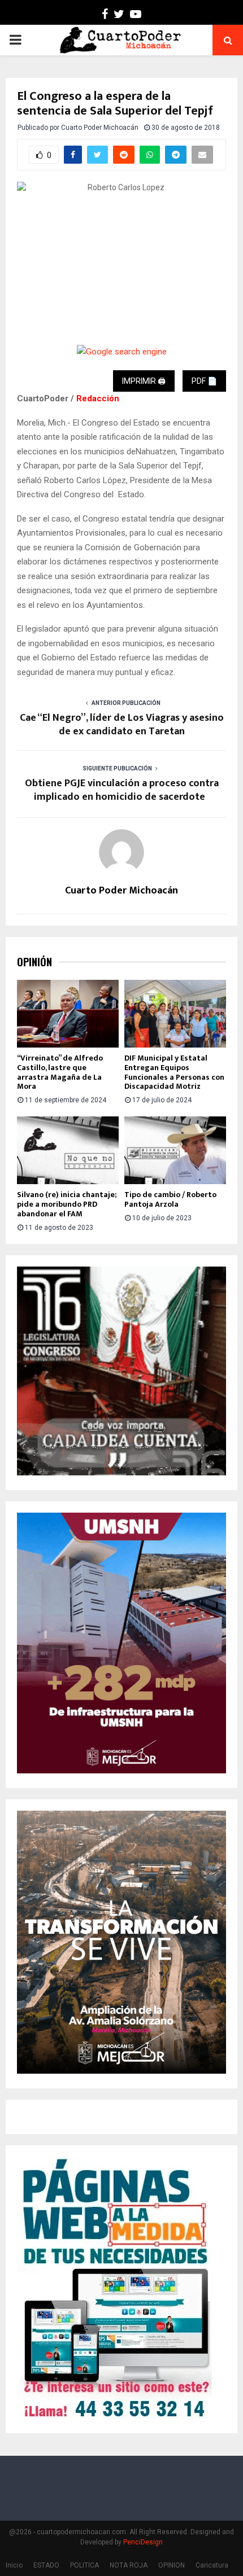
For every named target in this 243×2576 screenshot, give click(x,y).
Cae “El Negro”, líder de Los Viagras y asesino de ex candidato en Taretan (122, 725)
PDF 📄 (204, 381)
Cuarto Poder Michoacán (100, 128)
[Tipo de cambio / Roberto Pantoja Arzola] (175, 1150)
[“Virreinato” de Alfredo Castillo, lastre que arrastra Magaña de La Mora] (68, 1014)
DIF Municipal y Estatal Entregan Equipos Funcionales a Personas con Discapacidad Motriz (174, 1072)
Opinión (34, 962)
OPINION (172, 2565)
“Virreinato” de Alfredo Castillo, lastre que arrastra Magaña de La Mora (60, 1072)
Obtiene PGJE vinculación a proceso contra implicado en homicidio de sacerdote (122, 790)
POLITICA (84, 2565)
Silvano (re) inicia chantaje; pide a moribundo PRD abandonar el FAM (67, 1204)
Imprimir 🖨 (144, 381)
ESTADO (46, 2565)
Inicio (14, 2565)
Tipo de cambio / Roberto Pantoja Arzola (170, 1199)
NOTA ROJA (129, 2565)
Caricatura (212, 2565)
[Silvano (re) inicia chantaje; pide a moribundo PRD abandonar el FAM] (68, 1150)
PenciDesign (143, 2542)
